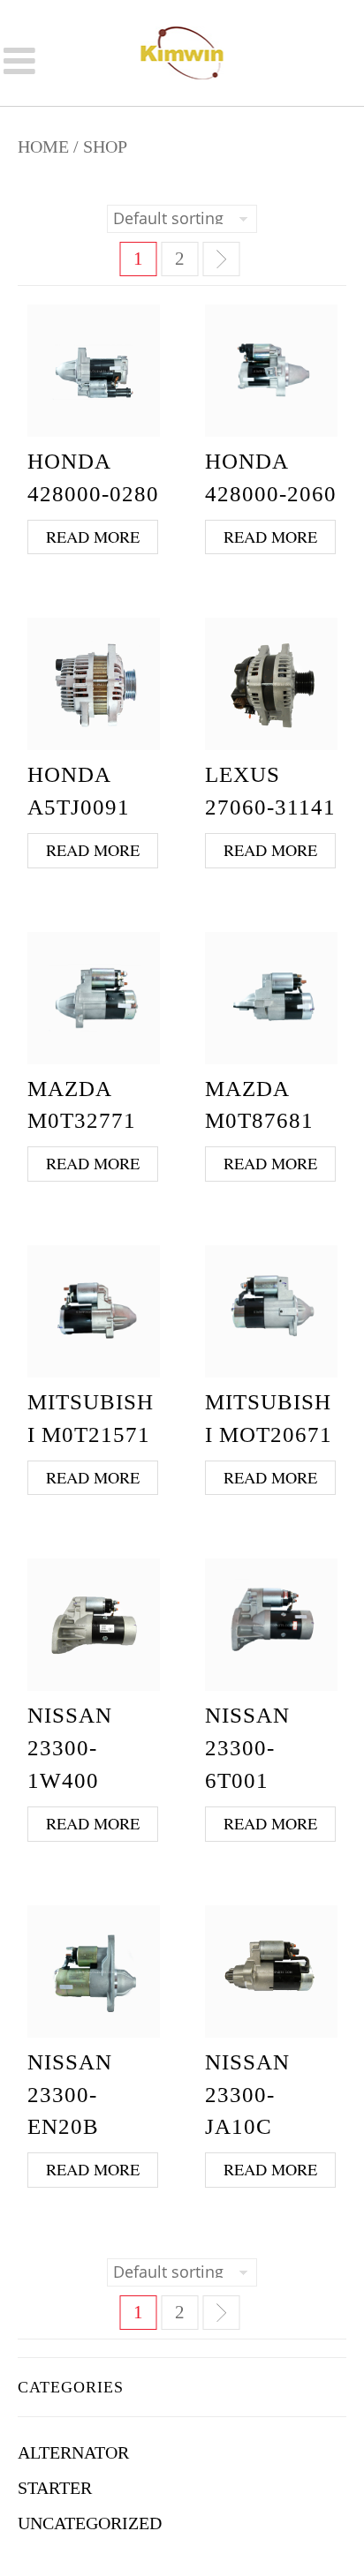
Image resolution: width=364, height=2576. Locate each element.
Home (43, 146)
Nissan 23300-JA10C (247, 2095)
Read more (93, 537)
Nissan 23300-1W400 (70, 1748)
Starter (55, 2488)
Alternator (73, 2452)
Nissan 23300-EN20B (70, 2095)
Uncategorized (90, 2523)
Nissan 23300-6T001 (247, 1748)
